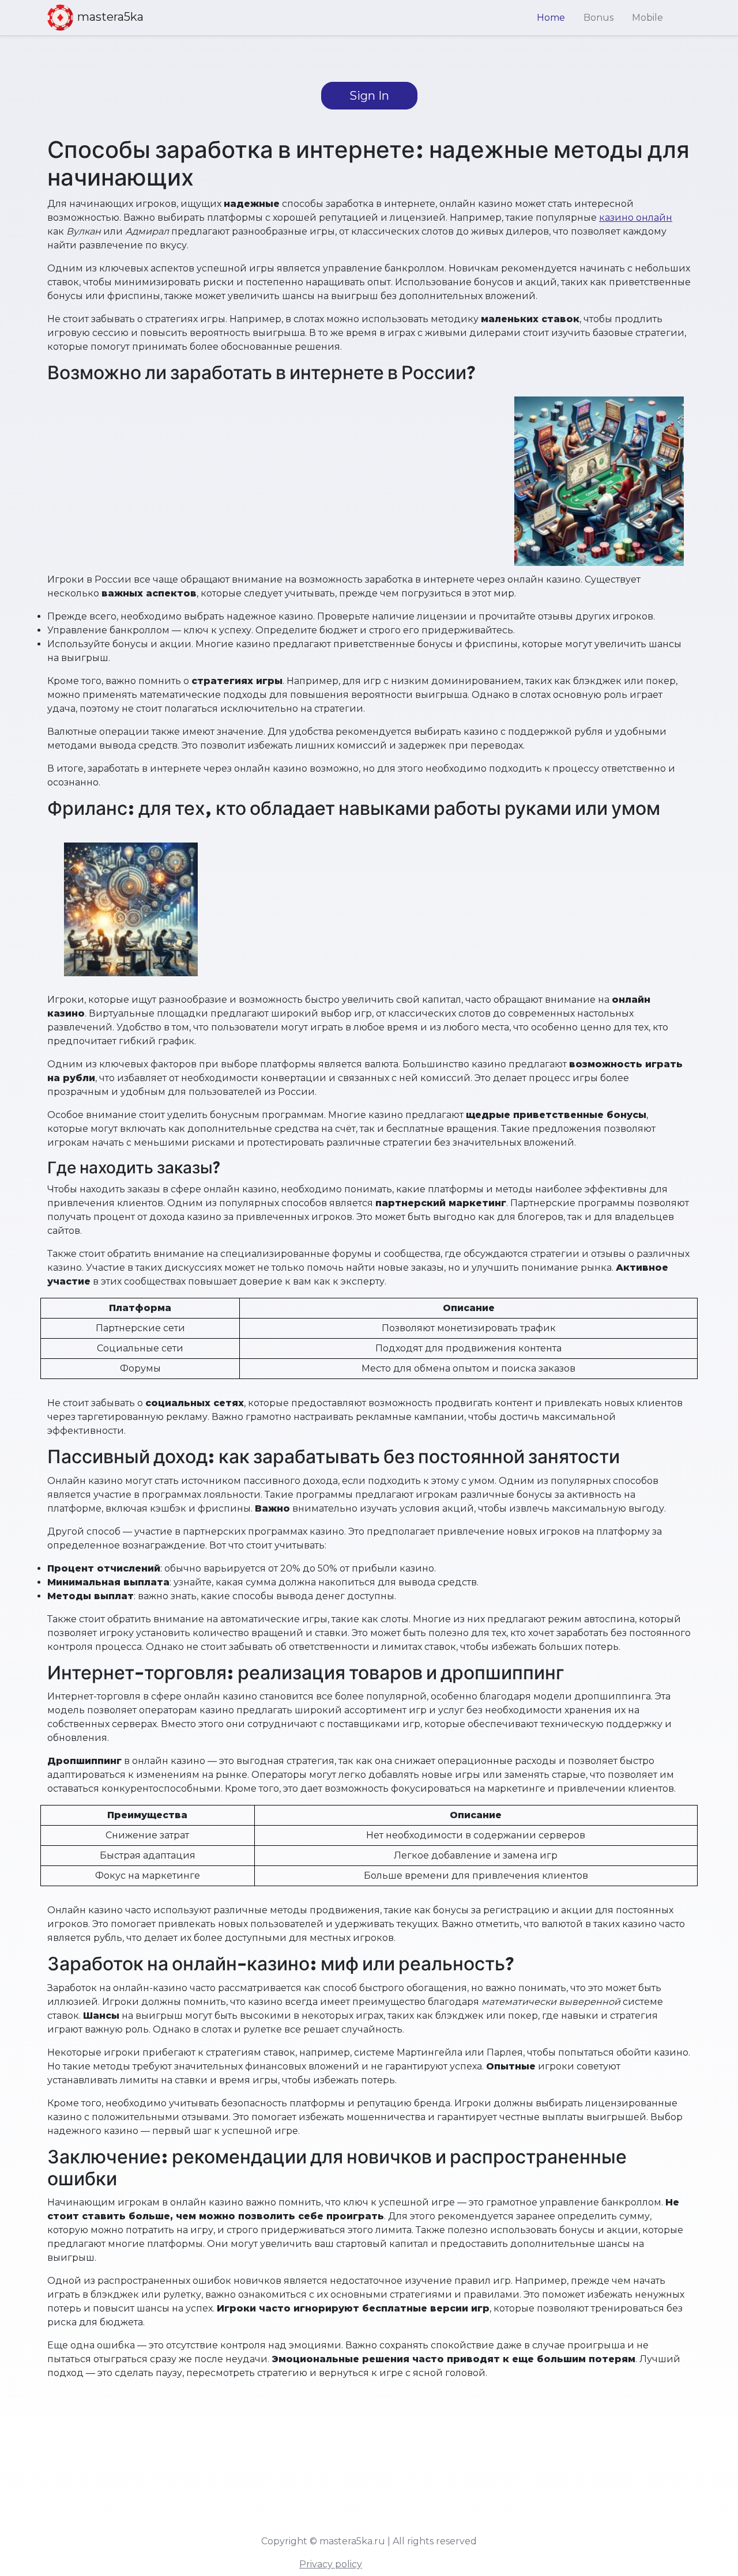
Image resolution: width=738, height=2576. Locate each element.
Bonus (598, 18)
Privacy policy (331, 2564)
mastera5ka (110, 17)
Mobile (647, 18)
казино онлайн (636, 218)
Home (551, 18)
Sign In (369, 96)
